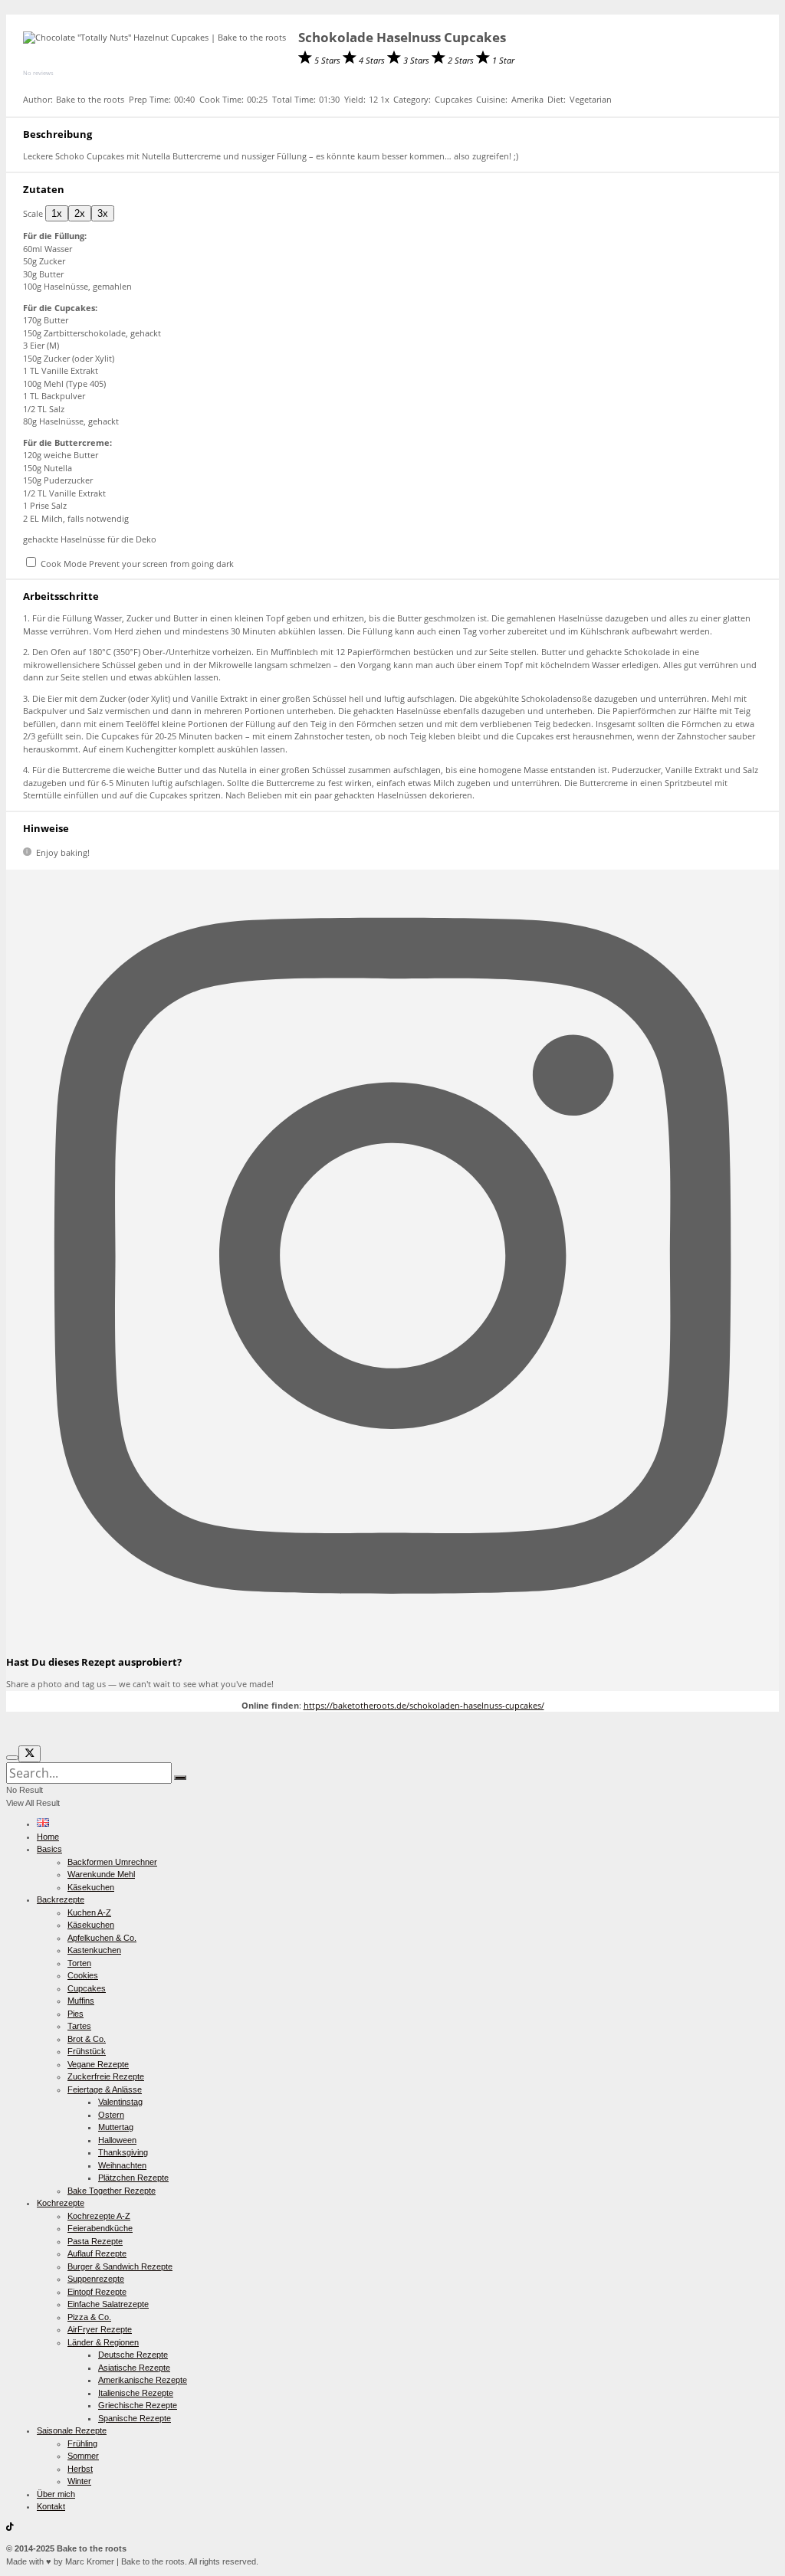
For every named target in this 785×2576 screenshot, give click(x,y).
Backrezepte (61, 1899)
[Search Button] (180, 1778)
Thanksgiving (123, 2152)
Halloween (117, 2140)
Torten (79, 1963)
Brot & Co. (87, 2039)
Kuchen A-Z (89, 1912)
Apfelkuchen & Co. (102, 1938)
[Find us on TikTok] (10, 2528)
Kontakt (51, 2506)
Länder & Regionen (103, 2342)
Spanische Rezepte (135, 2418)
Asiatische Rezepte (134, 2368)
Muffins (81, 2001)
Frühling (82, 2443)
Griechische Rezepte (138, 2405)
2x (80, 213)
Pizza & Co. (89, 2317)
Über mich (56, 2494)
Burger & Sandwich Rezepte (120, 2266)
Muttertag (116, 2127)
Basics (49, 1849)
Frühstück (87, 2051)
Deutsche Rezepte (133, 2355)
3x (103, 213)
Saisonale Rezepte (72, 2430)
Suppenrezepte (96, 2279)
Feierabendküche (100, 2228)
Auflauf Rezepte (97, 2253)
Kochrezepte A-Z (99, 2216)
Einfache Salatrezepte (108, 2304)
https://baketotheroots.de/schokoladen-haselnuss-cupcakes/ (424, 1705)
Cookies (83, 1975)
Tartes (79, 2026)
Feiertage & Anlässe (105, 2089)
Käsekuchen (91, 1887)
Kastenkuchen (94, 1950)
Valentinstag (120, 2102)
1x (57, 213)
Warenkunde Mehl (101, 1874)
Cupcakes (87, 1988)
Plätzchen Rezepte (133, 2178)
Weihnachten (122, 2165)
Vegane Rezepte (98, 2064)
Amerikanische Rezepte (143, 2380)
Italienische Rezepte (136, 2393)
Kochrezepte (61, 2203)
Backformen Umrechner (112, 1862)
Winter (79, 2481)
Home (48, 1837)
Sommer (83, 2456)
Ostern (111, 2115)
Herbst (80, 2469)
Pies (76, 2014)
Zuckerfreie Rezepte (106, 2076)
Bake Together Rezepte (112, 2191)
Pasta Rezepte (95, 2241)
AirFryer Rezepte (100, 2329)
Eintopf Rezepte (97, 2292)
